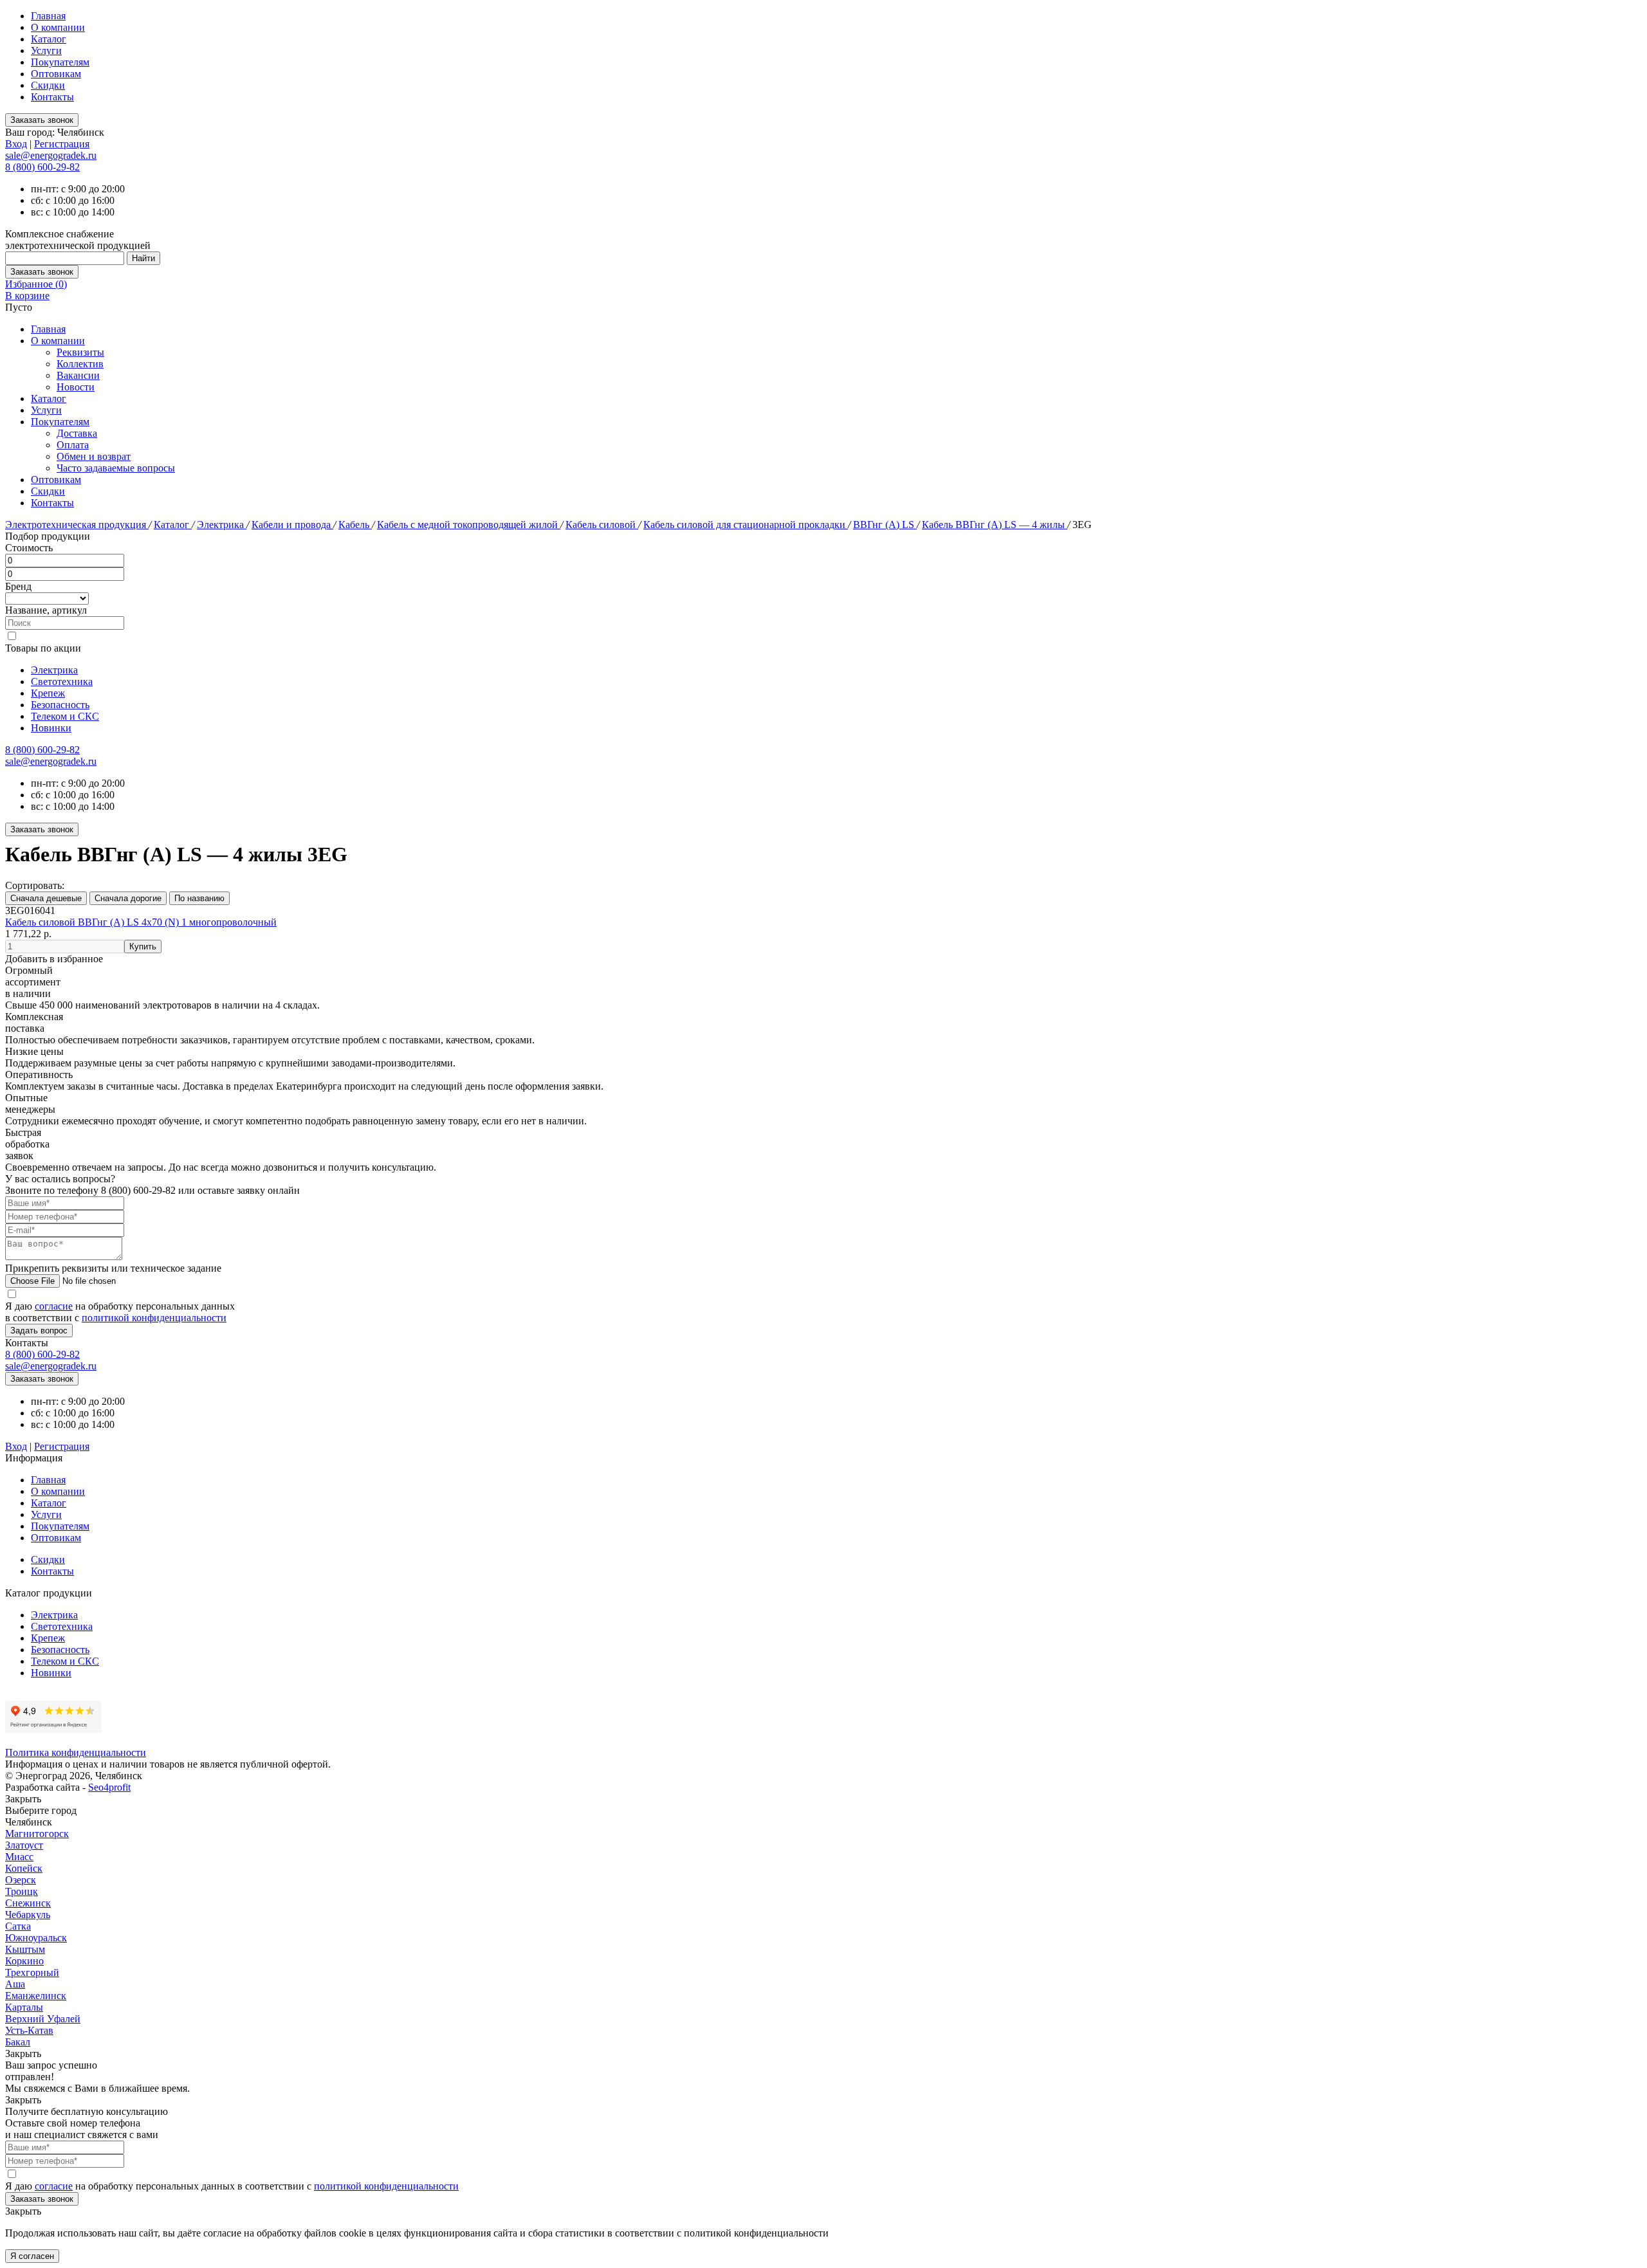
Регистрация (62, 144)
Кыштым (25, 1949)
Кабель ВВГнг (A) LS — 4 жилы (995, 525)
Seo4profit (109, 1787)
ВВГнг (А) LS (885, 525)
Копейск (24, 1868)
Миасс (19, 1857)
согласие (54, 1306)
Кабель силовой (602, 525)
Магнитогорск (37, 1834)
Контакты (52, 97)
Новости (76, 387)
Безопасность (60, 705)
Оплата (73, 445)
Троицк (22, 1891)
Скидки (48, 85)
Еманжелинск (36, 1996)
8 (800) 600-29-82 (42, 167)
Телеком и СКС (65, 716)
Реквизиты (80, 352)
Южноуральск (36, 1938)
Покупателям (60, 62)
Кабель (355, 525)
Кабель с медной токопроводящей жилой (469, 525)
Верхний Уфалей (43, 2019)
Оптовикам (56, 74)
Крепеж (48, 693)
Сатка (18, 1926)
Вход (16, 144)
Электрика (222, 525)
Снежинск (28, 1903)
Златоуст (24, 1845)
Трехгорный (32, 1972)
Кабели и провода (292, 525)
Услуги (46, 50)
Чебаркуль (28, 1915)
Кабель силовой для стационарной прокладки (746, 525)
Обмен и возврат (94, 456)
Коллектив (80, 364)
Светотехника (62, 681)
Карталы (24, 2007)
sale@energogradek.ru (51, 761)
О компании (58, 27)
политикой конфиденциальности (154, 1318)
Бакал (18, 2042)
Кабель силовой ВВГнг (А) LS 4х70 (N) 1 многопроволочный (141, 922)
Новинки (51, 728)
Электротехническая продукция (77, 525)
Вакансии (78, 375)
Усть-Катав (29, 2030)
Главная (48, 16)
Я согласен (32, 2256)
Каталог (49, 39)
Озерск (21, 1880)
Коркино (24, 1961)
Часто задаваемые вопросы (116, 468)
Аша (15, 1984)
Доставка (77, 433)
